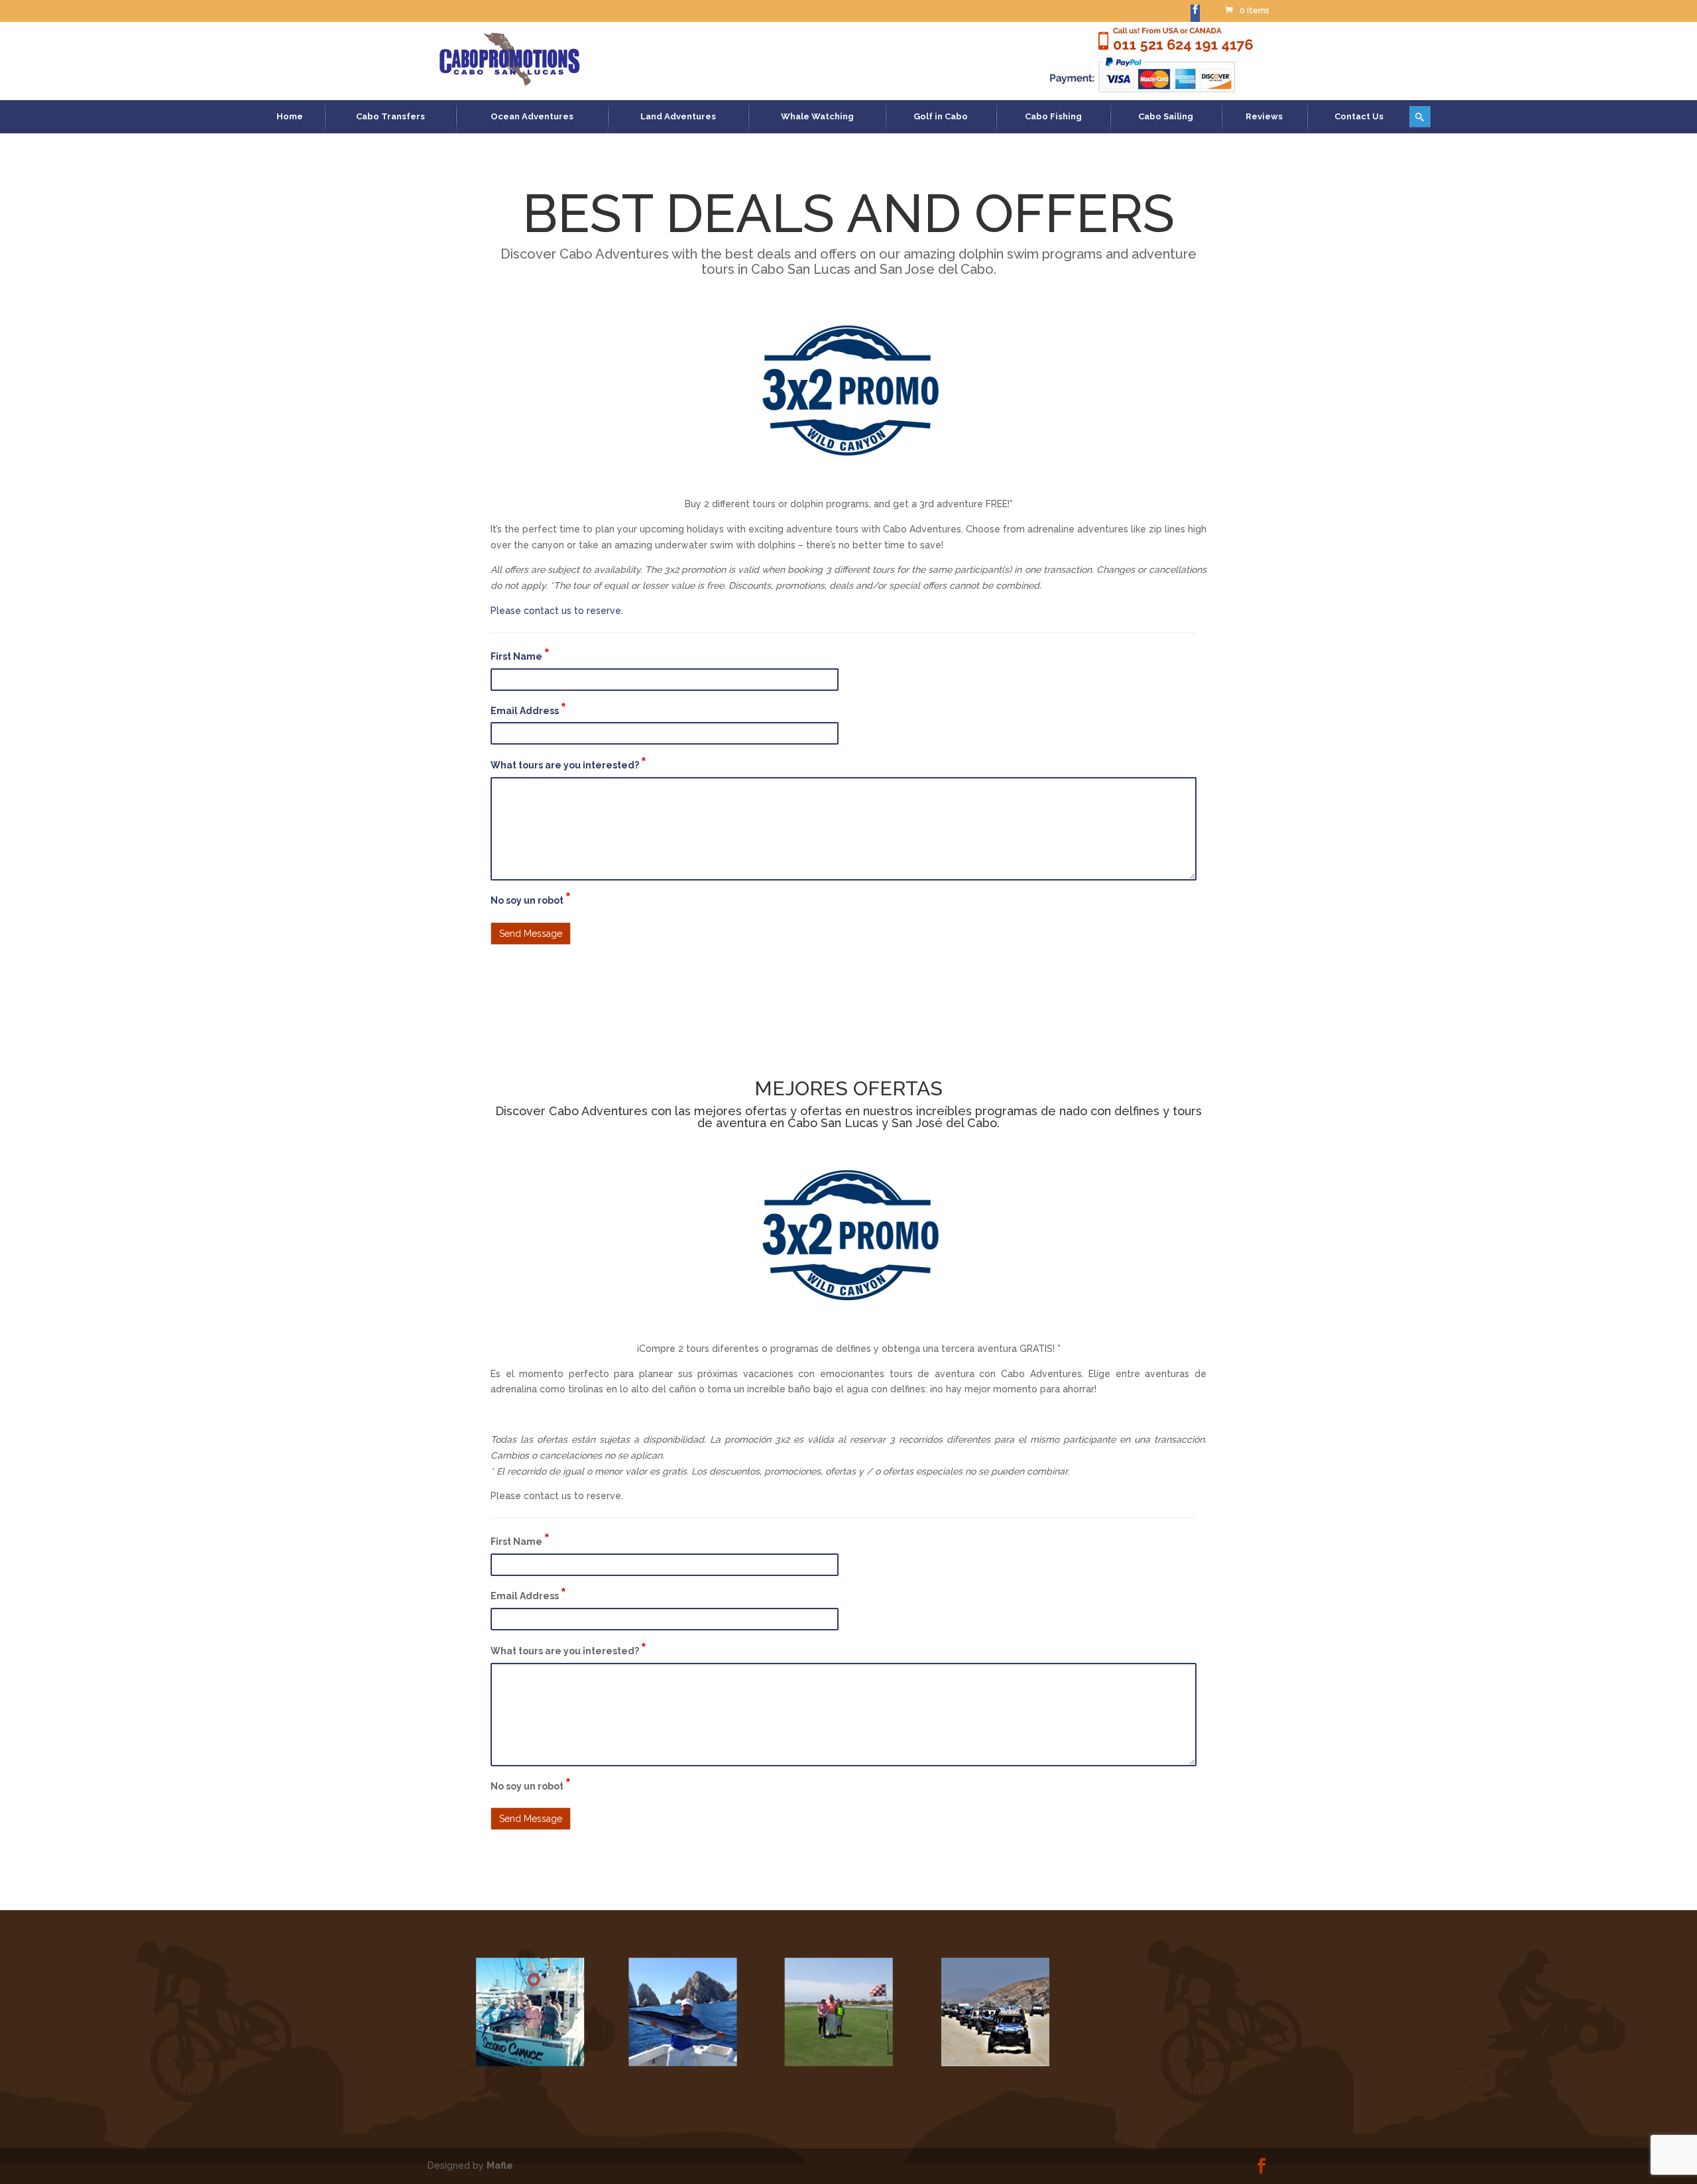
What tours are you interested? (568, 764)
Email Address (528, 709)
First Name (520, 655)
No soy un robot (531, 899)
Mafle (500, 2165)
